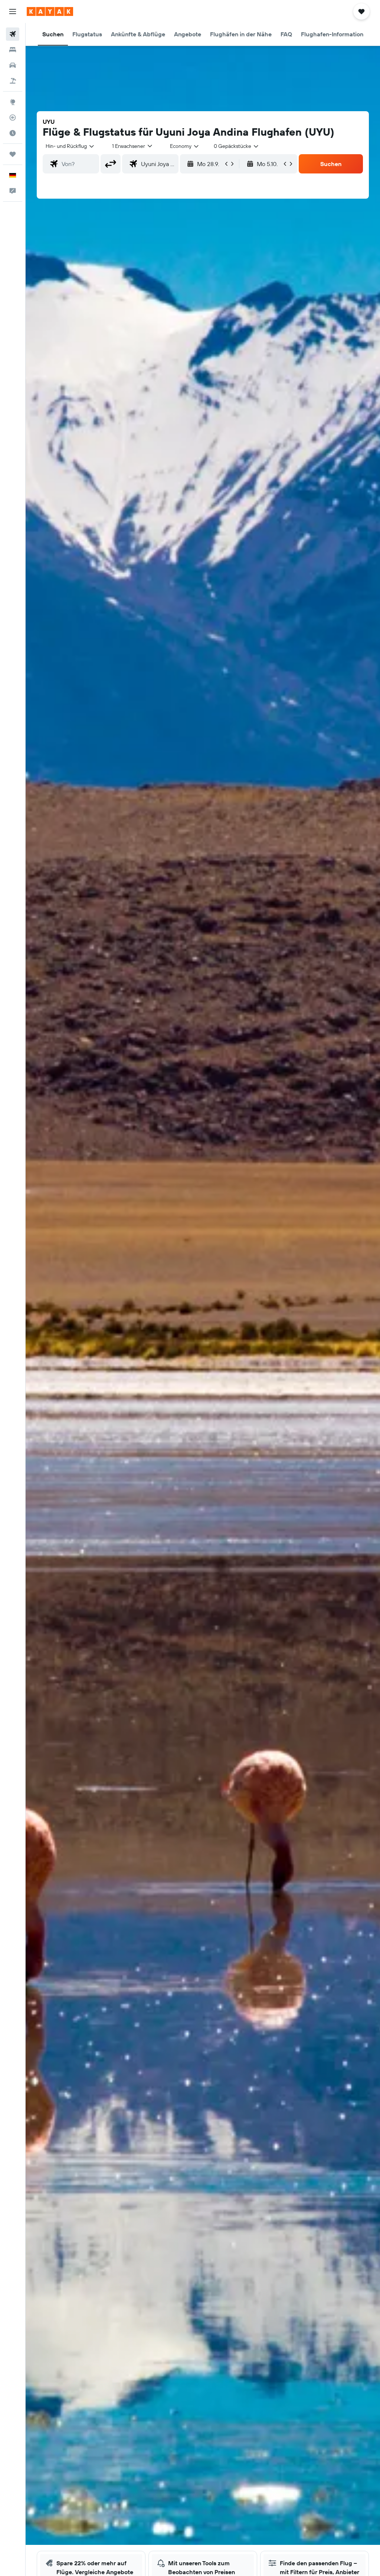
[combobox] (185, 146)
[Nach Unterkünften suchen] (13, 50)
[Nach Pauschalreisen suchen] (13, 81)
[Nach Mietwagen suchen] (13, 65)
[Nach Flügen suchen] (13, 34)
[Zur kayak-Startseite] (50, 11)
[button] (13, 11)
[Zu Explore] (13, 102)
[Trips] (13, 154)
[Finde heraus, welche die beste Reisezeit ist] (13, 133)
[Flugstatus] (13, 117)
